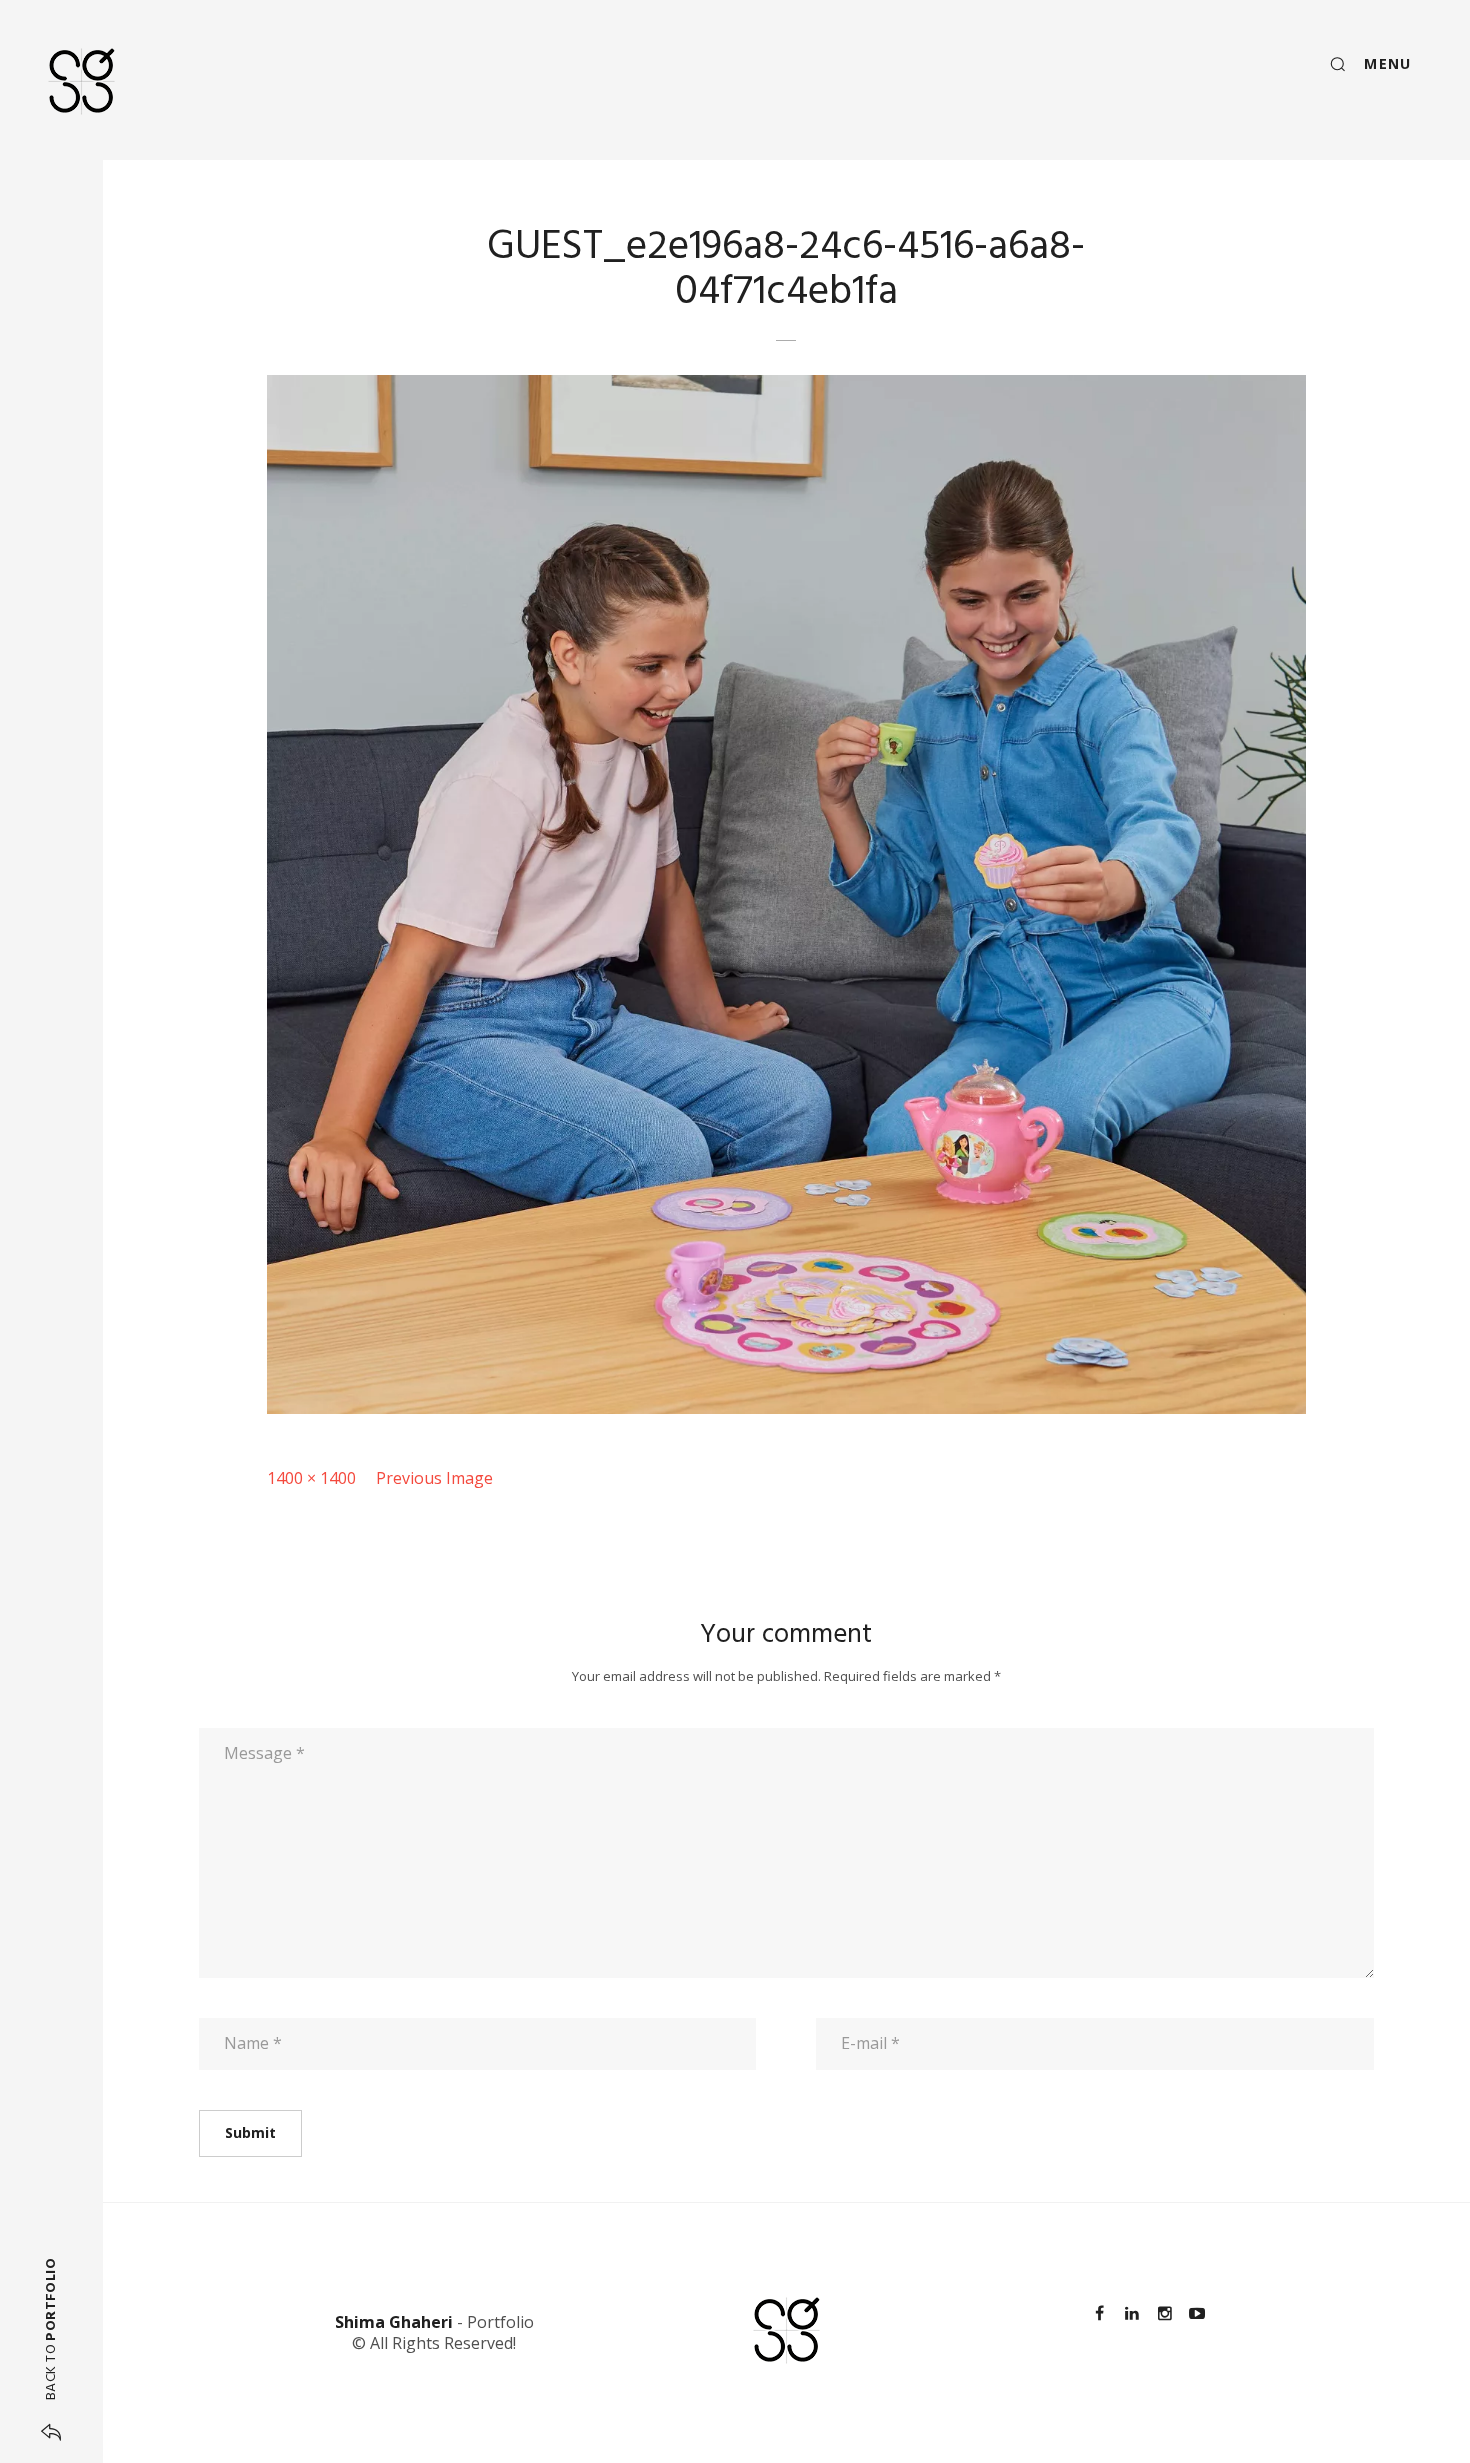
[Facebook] (1100, 2313)
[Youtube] (1197, 2313)
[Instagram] (1164, 2313)
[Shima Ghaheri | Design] (81, 81)
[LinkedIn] (1132, 2313)
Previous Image (434, 1478)
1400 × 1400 (311, 1478)
